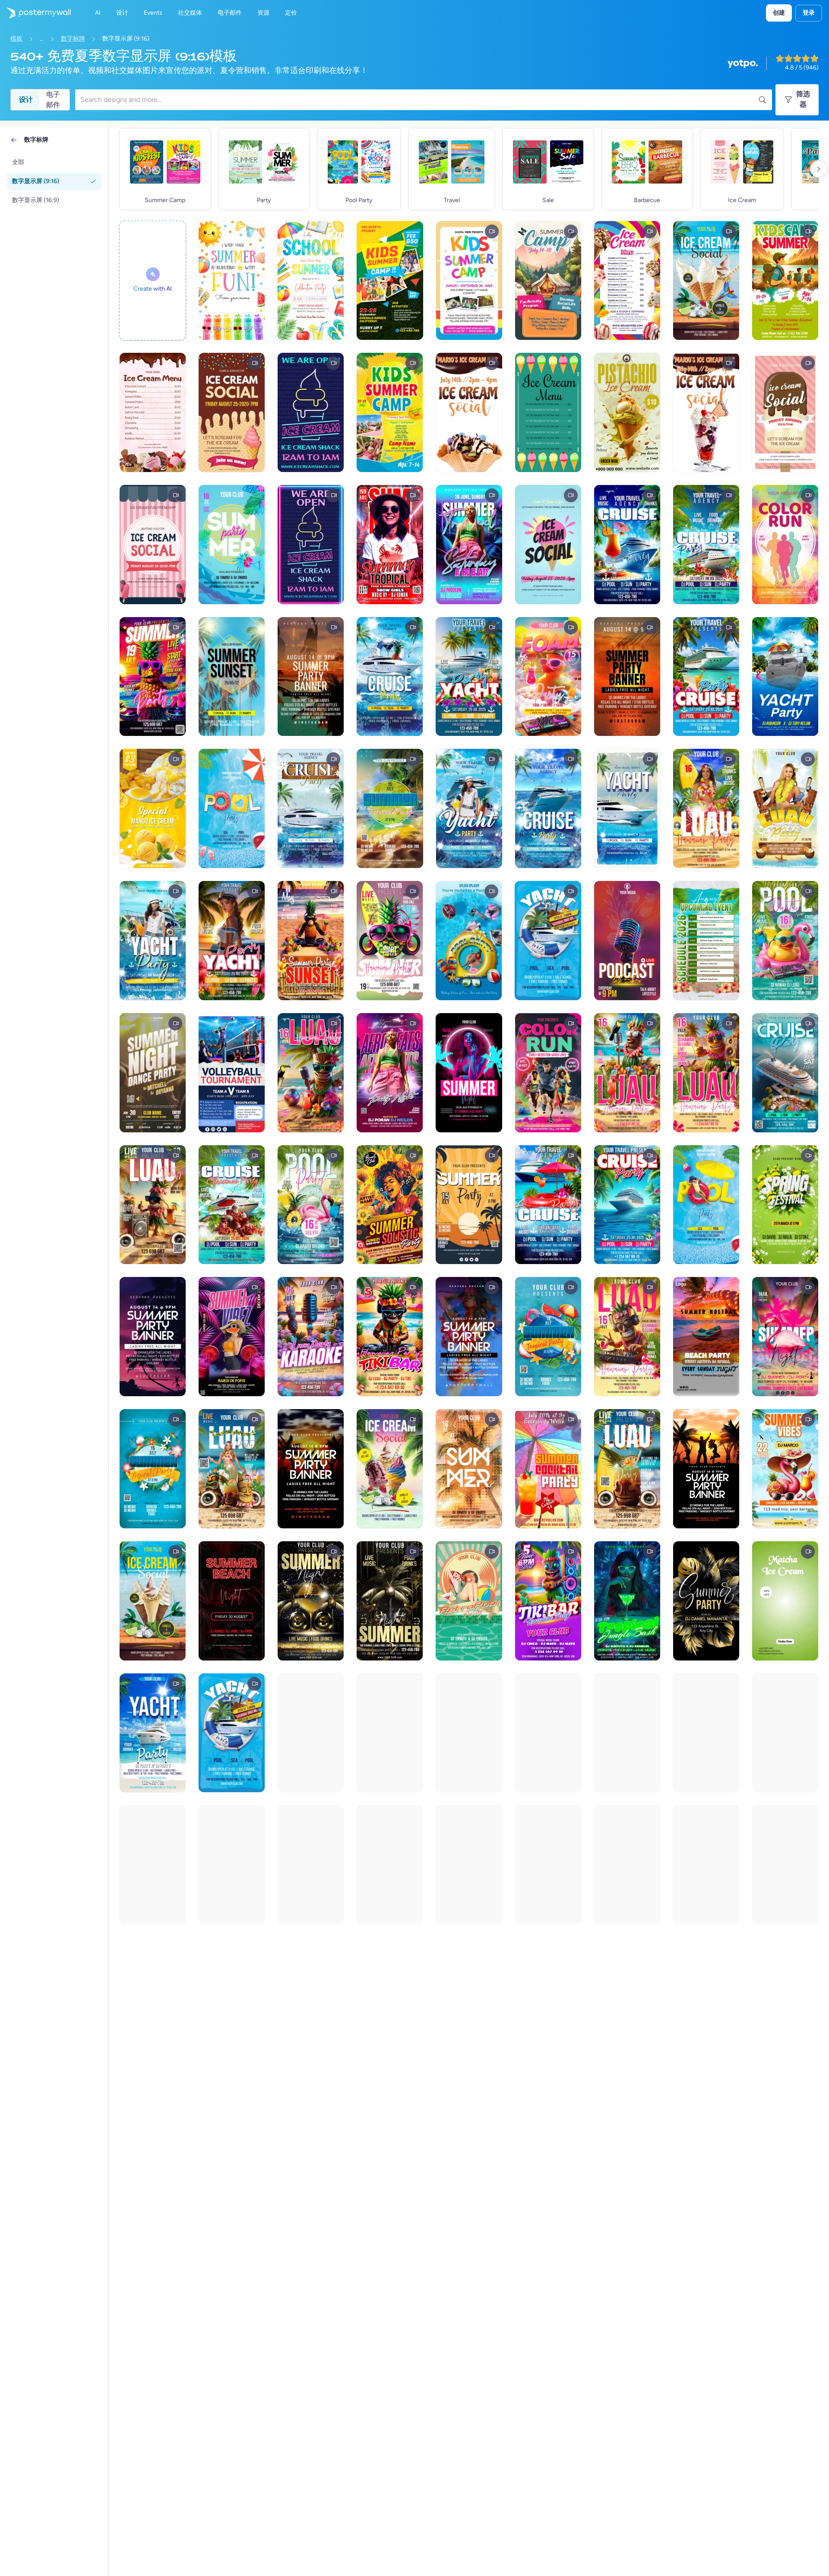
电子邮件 (53, 100)
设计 (26, 100)
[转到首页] (35, 13)
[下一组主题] (819, 169)
